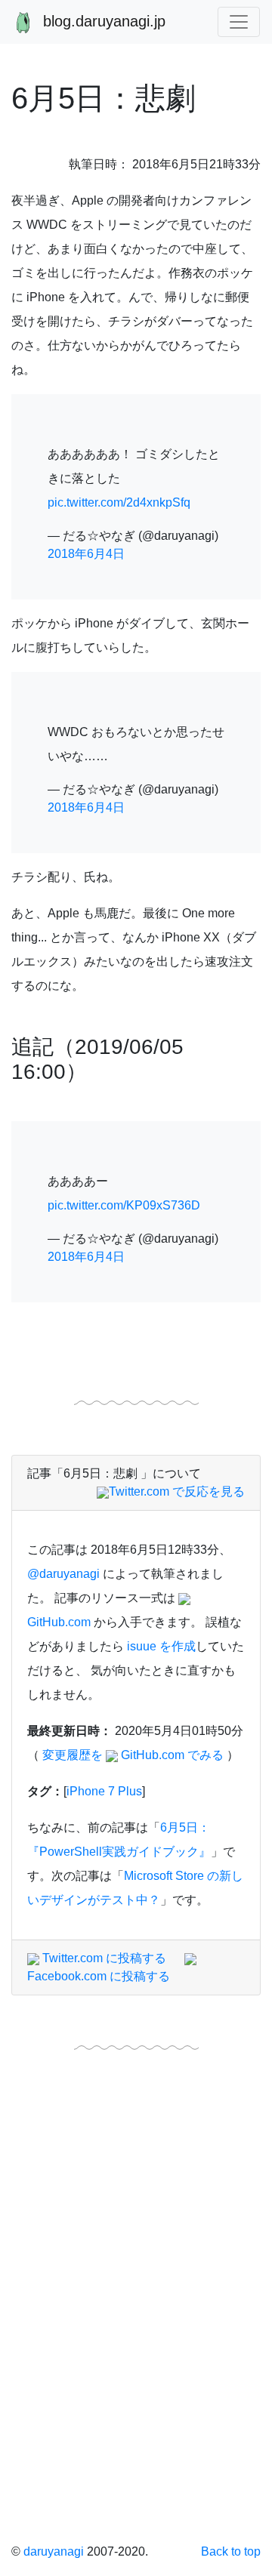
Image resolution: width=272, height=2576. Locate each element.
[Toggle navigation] (239, 22)
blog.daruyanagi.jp (102, 21)
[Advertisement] (136, 2350)
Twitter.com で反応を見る (177, 1491)
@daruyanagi (63, 1574)
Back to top (231, 2551)
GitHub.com (59, 1622)
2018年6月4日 (86, 554)
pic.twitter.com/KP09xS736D (124, 1205)
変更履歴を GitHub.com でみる (133, 1755)
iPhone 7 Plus (104, 1791)
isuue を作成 (161, 1646)
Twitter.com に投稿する (103, 1958)
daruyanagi (54, 2551)
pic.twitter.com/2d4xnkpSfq (119, 502)
